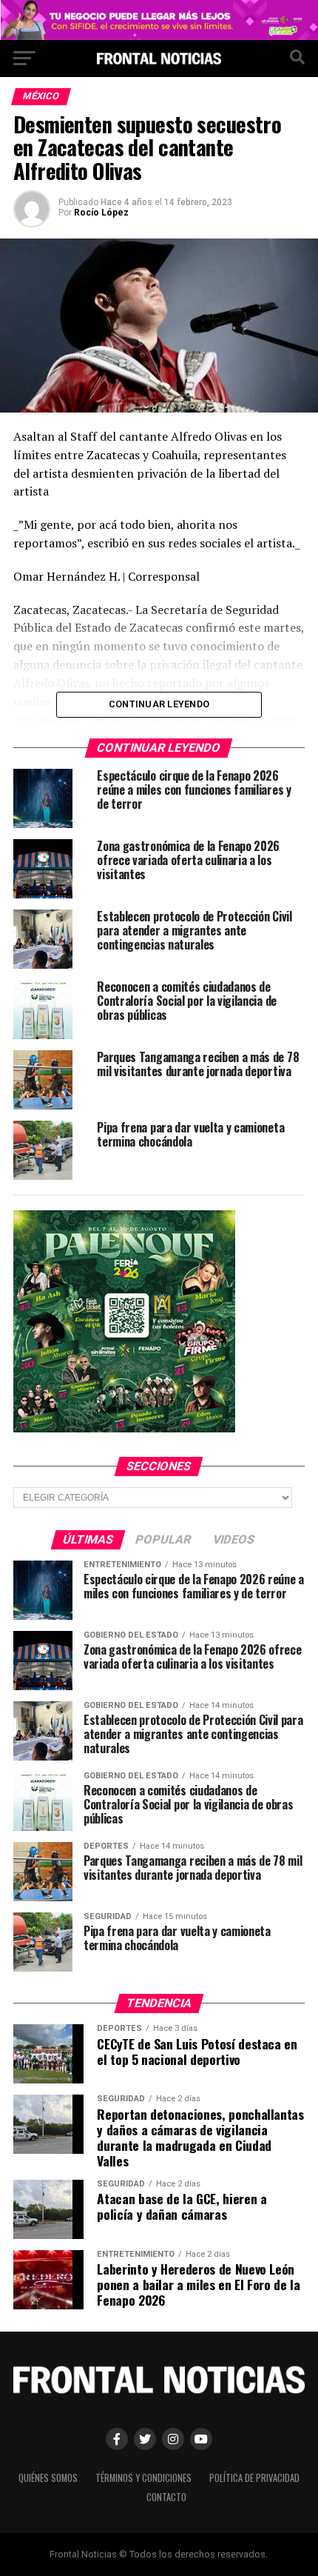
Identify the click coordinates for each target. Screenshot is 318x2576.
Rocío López (101, 213)
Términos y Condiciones (143, 2478)
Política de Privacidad (254, 2478)
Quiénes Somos (48, 2478)
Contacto (166, 2497)
